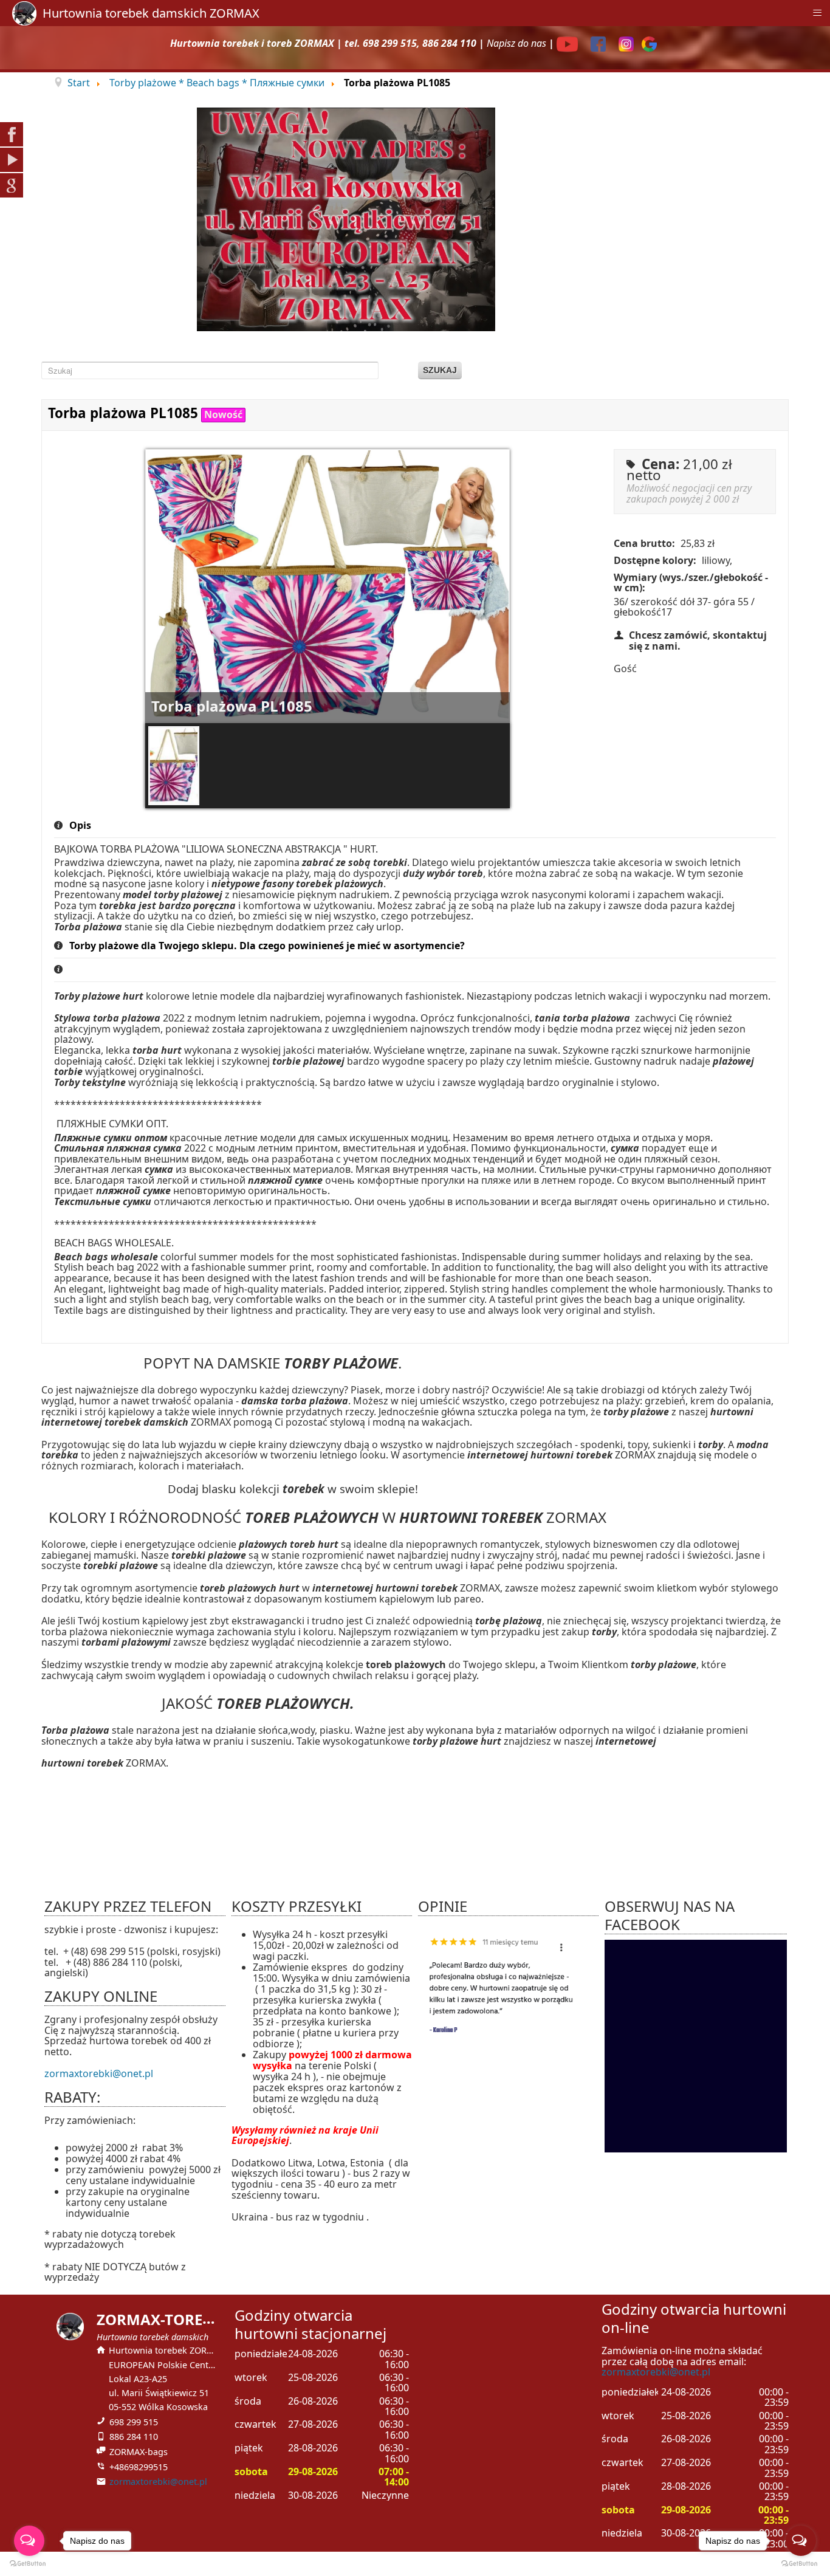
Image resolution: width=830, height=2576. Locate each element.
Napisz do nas (516, 43)
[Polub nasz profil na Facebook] (600, 43)
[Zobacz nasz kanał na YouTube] (569, 43)
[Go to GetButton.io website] (801, 2564)
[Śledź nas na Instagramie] (628, 43)
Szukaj (440, 370)
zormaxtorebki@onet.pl (99, 2073)
